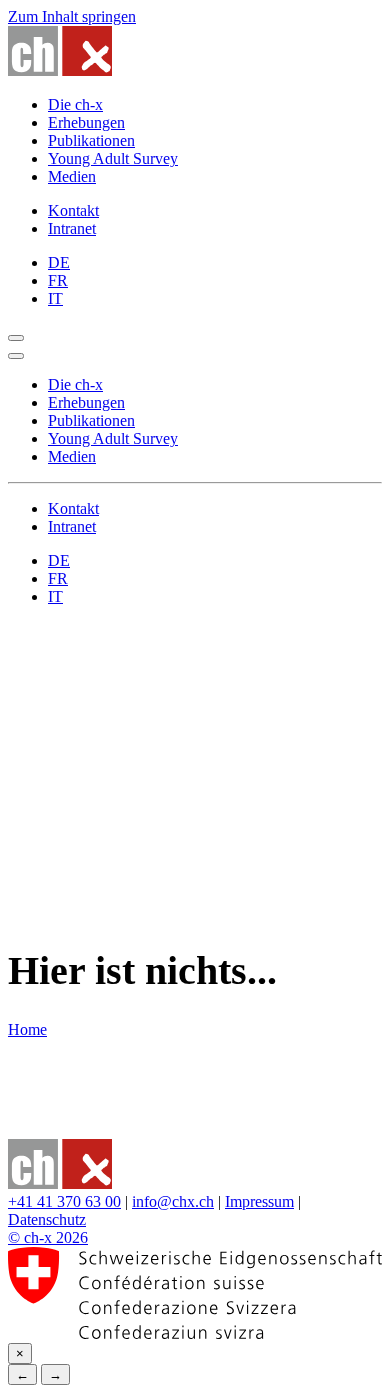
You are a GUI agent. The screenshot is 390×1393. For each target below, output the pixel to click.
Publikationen (91, 140)
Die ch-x (75, 104)
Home (27, 1029)
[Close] (16, 356)
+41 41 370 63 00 (64, 1201)
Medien (72, 176)
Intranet (72, 228)
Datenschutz (47, 1219)
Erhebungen (86, 122)
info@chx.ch (173, 1201)
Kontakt (73, 210)
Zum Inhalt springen (72, 16)
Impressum (259, 1201)
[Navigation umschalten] (16, 338)
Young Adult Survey (113, 158)
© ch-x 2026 (48, 1237)
